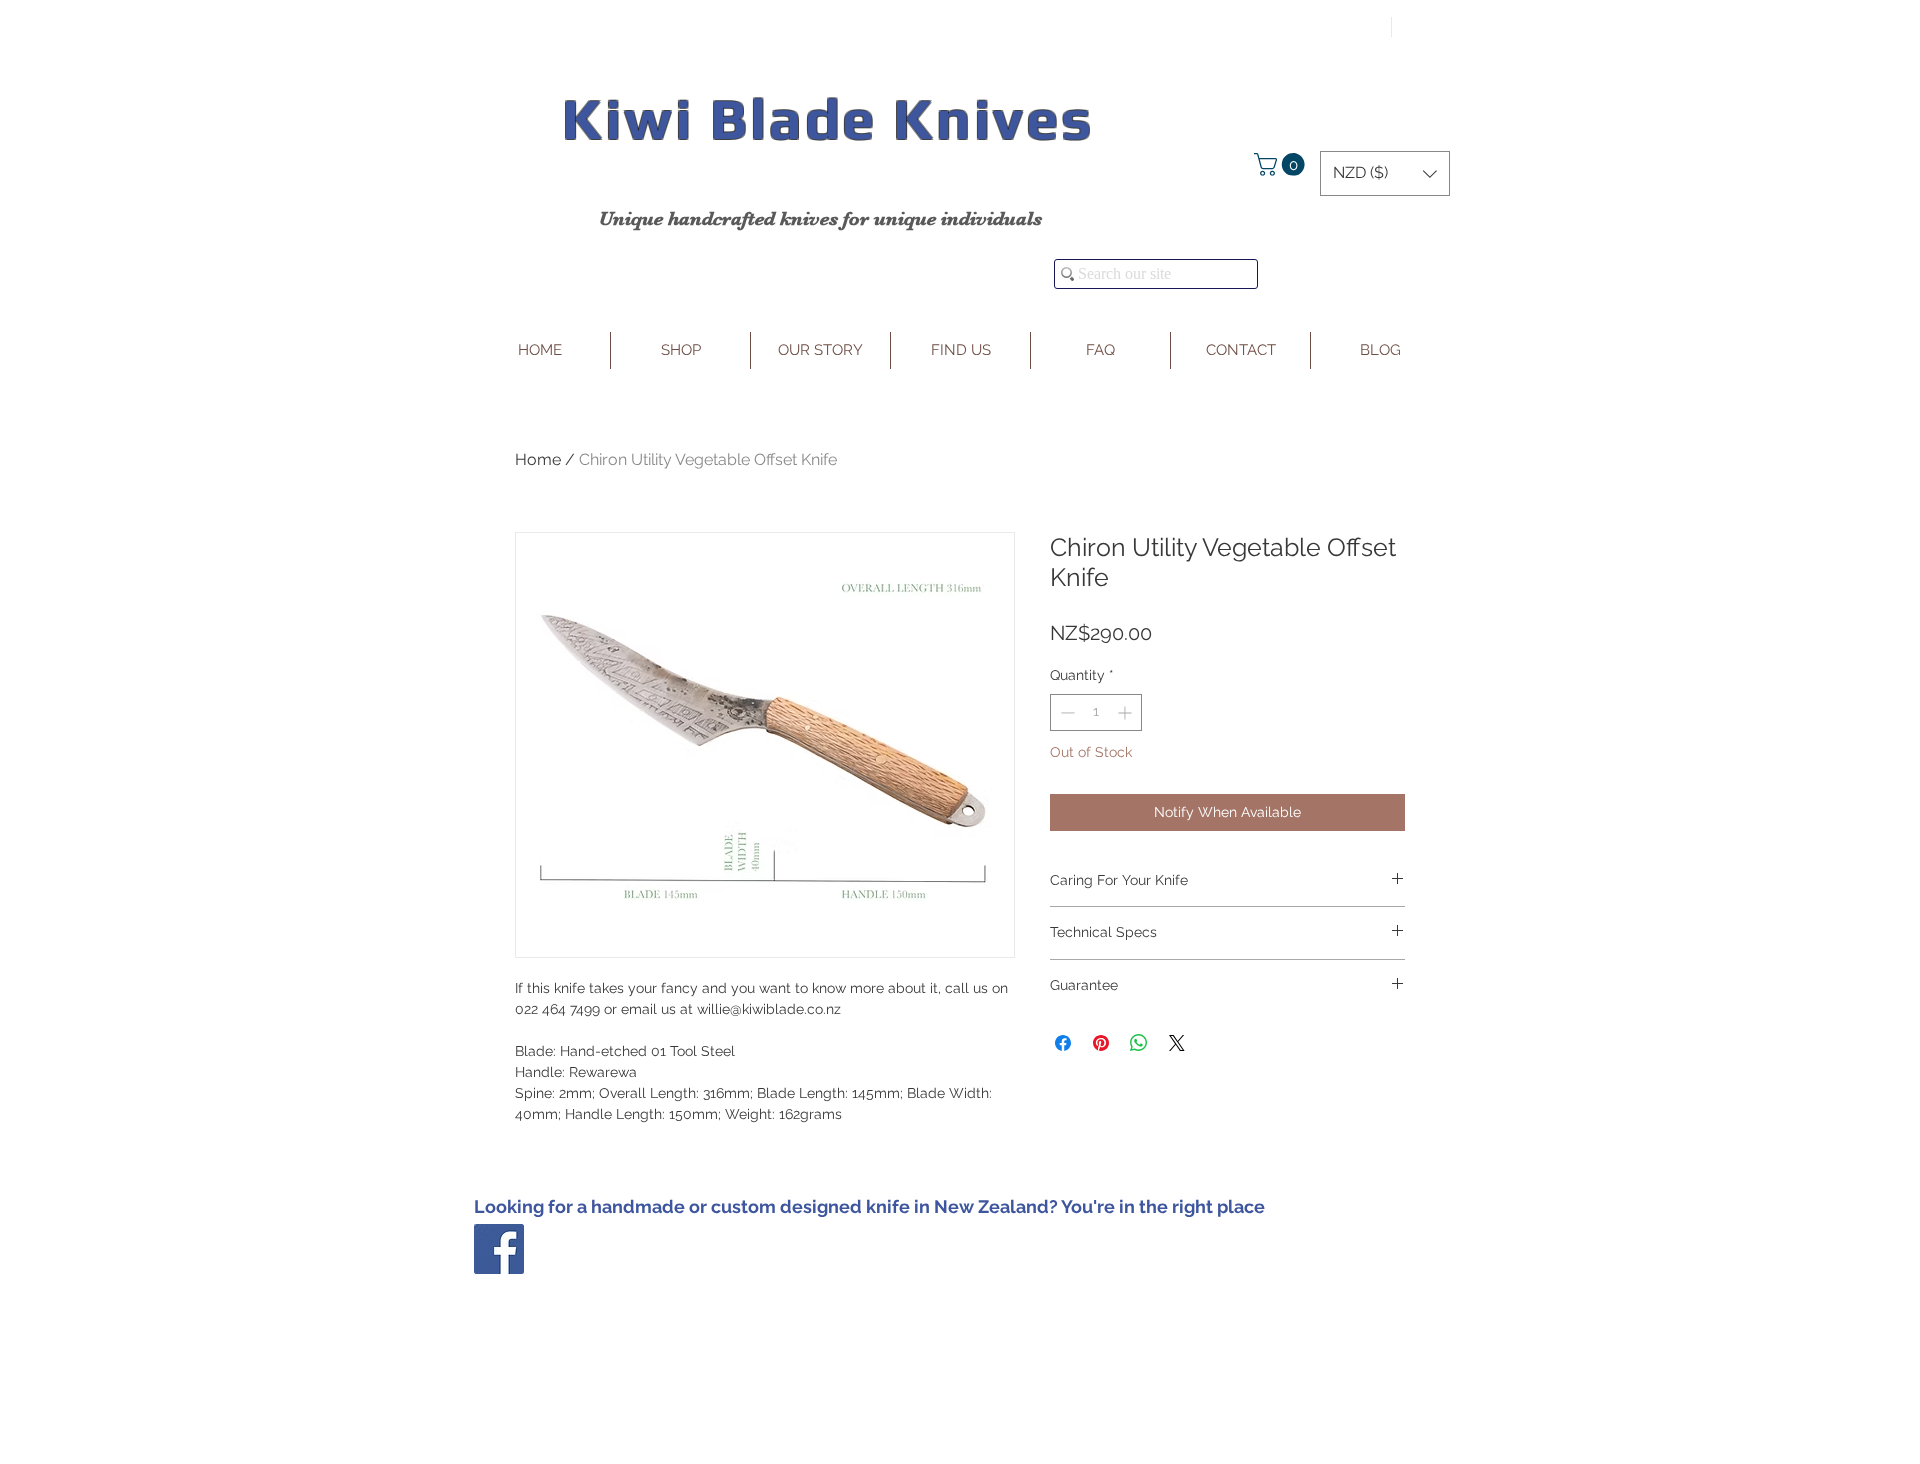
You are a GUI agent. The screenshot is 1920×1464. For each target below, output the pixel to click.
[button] (1282, 164)
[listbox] (1385, 173)
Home (538, 459)
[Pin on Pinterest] (1101, 1043)
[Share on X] (1177, 1043)
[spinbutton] (1096, 712)
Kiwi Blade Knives (827, 118)
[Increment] (1126, 712)
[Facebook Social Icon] (499, 1249)
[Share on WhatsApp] (1139, 1043)
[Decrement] (1065, 712)
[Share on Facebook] (1063, 1043)
